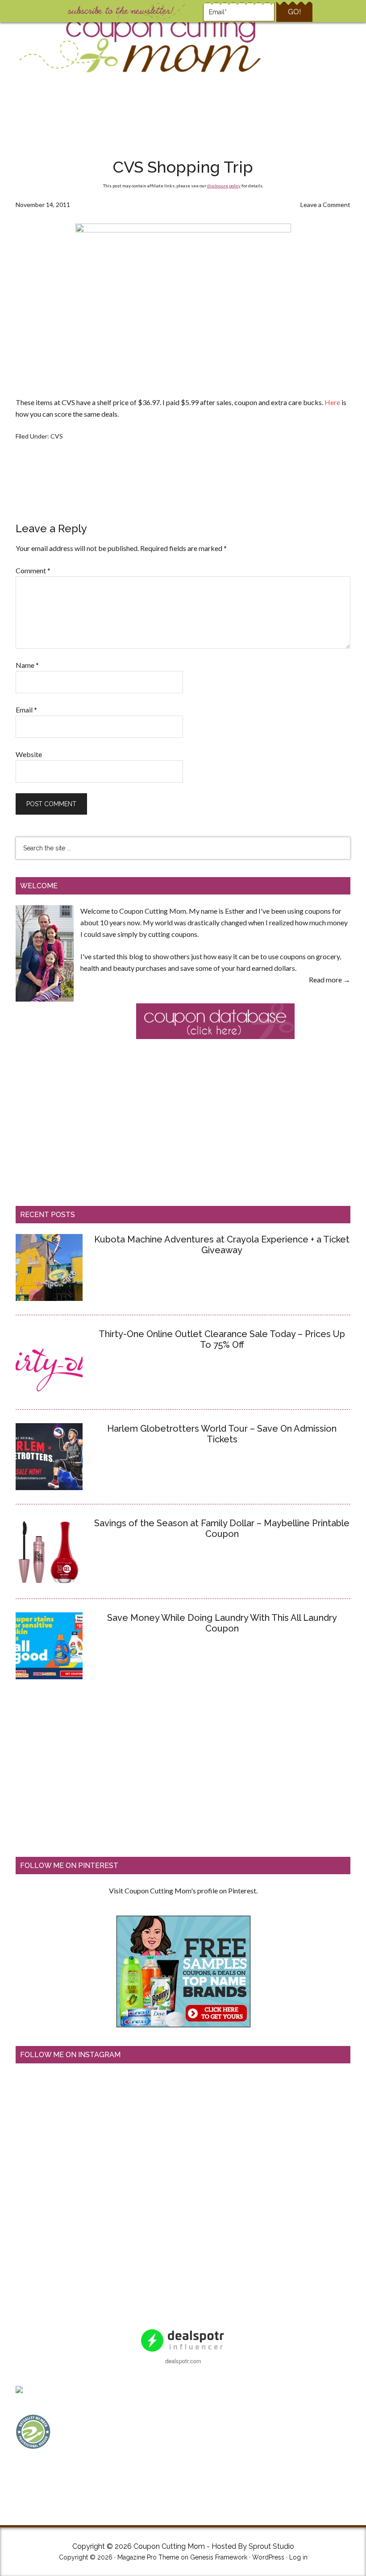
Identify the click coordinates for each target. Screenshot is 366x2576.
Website (29, 754)
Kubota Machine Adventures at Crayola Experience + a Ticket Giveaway (222, 1245)
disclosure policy (224, 186)
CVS (57, 436)
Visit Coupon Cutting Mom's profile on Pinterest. (183, 1891)
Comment (33, 570)
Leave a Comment (325, 205)
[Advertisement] (183, 118)
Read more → (330, 979)
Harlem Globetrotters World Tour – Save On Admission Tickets (222, 1434)
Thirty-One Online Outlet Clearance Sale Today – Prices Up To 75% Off (222, 1339)
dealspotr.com (183, 2361)
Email (26, 710)
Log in (298, 2557)
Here (332, 402)
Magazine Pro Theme (148, 2557)
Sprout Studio (271, 2546)
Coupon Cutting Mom (139, 44)
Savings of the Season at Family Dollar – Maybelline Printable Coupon (222, 1528)
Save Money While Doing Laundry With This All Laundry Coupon (222, 1623)
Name (27, 665)
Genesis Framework (219, 2557)
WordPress (268, 2557)
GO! (294, 12)
